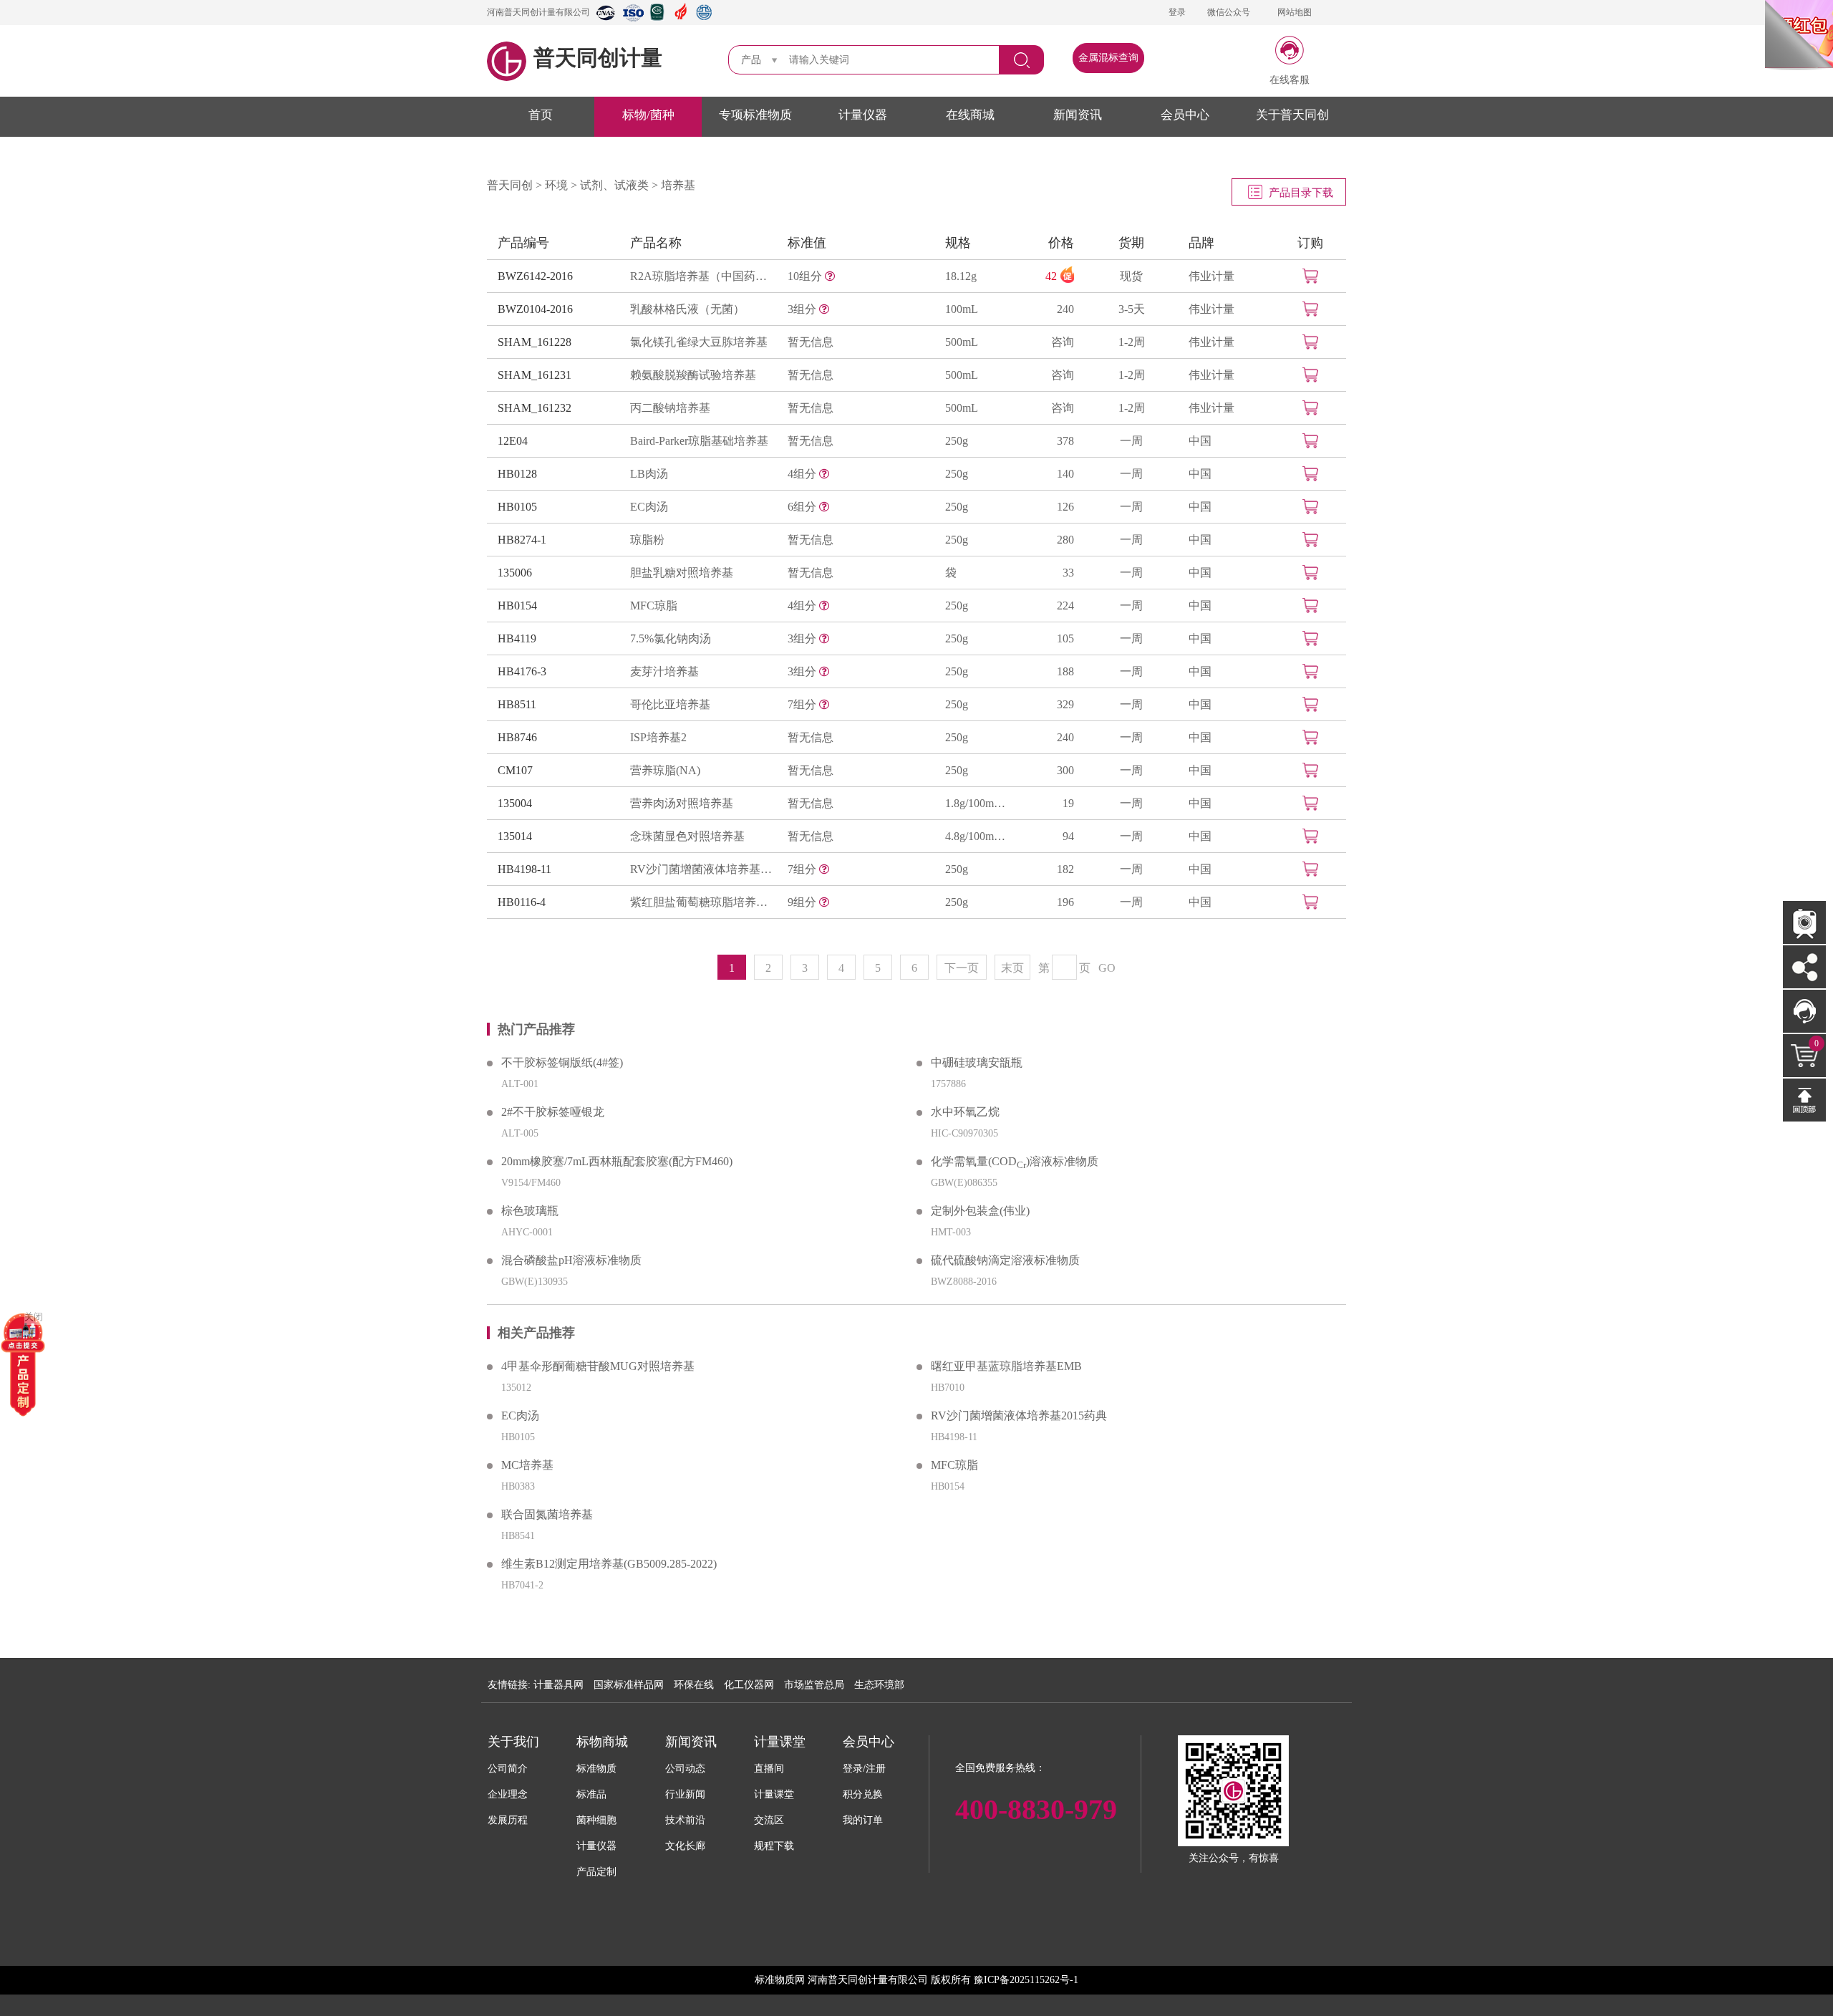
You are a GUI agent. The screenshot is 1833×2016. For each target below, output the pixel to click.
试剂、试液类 (614, 185)
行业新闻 (685, 1794)
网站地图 (1295, 12)
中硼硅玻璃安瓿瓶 (977, 1062)
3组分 (803, 309)
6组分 (803, 507)
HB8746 (517, 737)
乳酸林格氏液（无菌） (687, 309)
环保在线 (694, 1685)
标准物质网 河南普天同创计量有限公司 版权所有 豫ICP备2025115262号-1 (916, 1980)
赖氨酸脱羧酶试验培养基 (693, 375)
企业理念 (508, 1794)
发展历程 (508, 1820)
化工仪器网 (749, 1685)
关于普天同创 (1292, 115)
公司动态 (685, 1769)
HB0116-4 (522, 902)
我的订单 (863, 1820)
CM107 (515, 770)
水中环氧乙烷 (965, 1112)
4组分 (803, 474)
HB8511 (517, 704)
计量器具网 (558, 1685)
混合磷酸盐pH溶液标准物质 (571, 1260)
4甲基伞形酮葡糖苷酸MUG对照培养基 (598, 1366)
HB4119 (517, 638)
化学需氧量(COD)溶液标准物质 (1015, 1163)
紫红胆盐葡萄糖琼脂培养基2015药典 (702, 902)
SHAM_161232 (535, 408)
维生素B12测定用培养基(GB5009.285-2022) (609, 1564)
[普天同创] (23, 1363)
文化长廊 (685, 1846)
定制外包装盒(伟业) (980, 1211)
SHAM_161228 (535, 342)
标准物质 (596, 1769)
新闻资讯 (1078, 115)
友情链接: (509, 1685)
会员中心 (1185, 115)
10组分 (806, 276)
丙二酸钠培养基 (670, 408)
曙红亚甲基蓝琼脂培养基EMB (1006, 1366)
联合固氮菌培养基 (547, 1514)
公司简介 (508, 1769)
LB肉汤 (649, 474)
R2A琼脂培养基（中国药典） (702, 276)
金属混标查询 (1108, 58)
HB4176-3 (522, 671)
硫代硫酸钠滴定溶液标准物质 (1005, 1260)
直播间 (769, 1769)
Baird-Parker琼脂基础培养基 (699, 441)
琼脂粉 (647, 540)
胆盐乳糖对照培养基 (682, 573)
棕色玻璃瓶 (530, 1211)
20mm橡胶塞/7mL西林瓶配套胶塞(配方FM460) (617, 1161)
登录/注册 (864, 1769)
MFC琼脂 (654, 606)
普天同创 (510, 185)
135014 (515, 836)
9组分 (803, 902)
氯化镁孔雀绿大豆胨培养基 (699, 342)
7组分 (803, 704)
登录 (1177, 12)
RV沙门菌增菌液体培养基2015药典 (702, 869)
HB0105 (517, 507)
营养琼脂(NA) (665, 770)
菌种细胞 (596, 1820)
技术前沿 (685, 1820)
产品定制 (596, 1872)
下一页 (962, 968)
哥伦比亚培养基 (670, 704)
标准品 (591, 1794)
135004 (515, 803)
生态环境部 (879, 1685)
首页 (541, 115)
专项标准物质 (755, 115)
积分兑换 (863, 1794)
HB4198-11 (524, 869)
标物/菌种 (648, 115)
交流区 (769, 1820)
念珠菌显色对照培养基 (687, 836)
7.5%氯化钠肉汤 (671, 638)
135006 (515, 573)
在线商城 (970, 115)
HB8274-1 (522, 540)
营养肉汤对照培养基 (682, 803)
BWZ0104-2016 (535, 309)
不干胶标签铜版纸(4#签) (562, 1062)
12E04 (513, 441)
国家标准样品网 (629, 1685)
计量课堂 (774, 1794)
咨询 (1063, 342)
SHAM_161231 (535, 375)
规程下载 (774, 1846)
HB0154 (517, 606)
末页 (1012, 968)
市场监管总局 (814, 1685)
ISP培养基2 (658, 737)
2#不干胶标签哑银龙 (553, 1112)
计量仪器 (863, 115)
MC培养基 (527, 1465)
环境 (556, 185)
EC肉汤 (649, 507)
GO (1107, 968)
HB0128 (517, 474)
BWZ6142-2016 (535, 276)
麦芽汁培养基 (664, 671)
